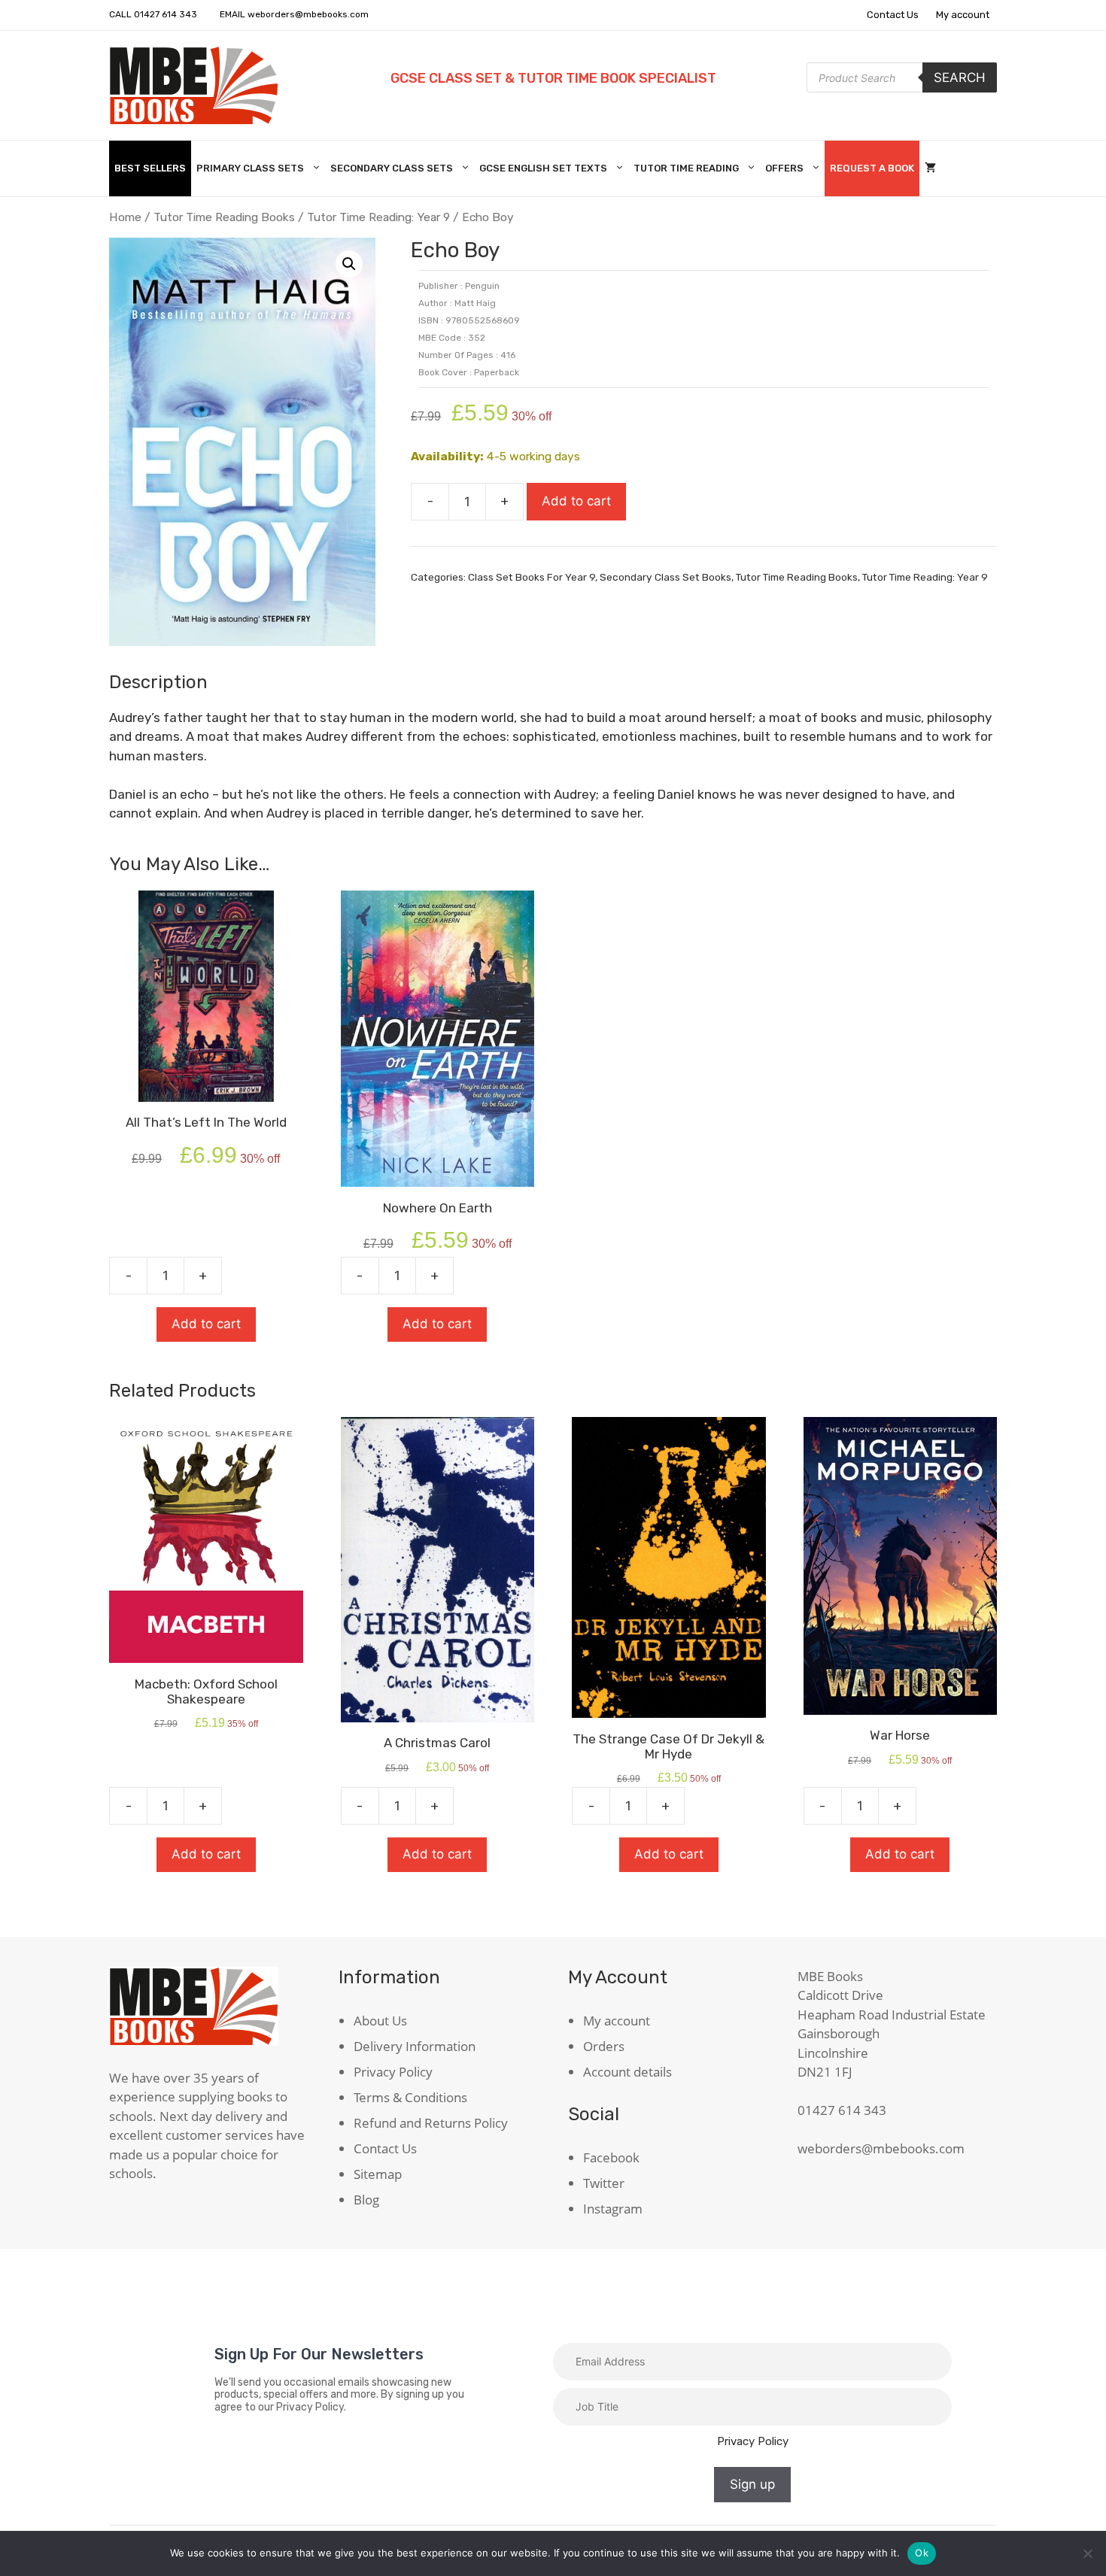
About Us (380, 2021)
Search (960, 77)
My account (963, 15)
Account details (627, 2072)
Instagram (613, 2209)
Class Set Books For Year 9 (532, 577)
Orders (604, 2046)
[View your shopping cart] (930, 168)
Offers (784, 168)
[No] (1087, 2553)
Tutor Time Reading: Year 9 (378, 217)
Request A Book (872, 168)
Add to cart (576, 501)
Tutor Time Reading (686, 168)
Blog (366, 2200)
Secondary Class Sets (392, 168)
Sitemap (378, 2174)
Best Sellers (150, 168)
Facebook (611, 2157)
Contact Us (893, 15)
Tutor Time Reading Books (224, 217)
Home (125, 217)
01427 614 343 (166, 14)
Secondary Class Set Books (665, 577)
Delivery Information (415, 2046)
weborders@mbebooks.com (308, 14)
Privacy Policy (393, 2072)
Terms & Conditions (410, 2097)
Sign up (752, 2484)
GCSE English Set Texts (543, 168)
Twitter (604, 2183)
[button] (349, 264)
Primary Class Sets (250, 168)
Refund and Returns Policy (431, 2123)
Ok (922, 2553)
